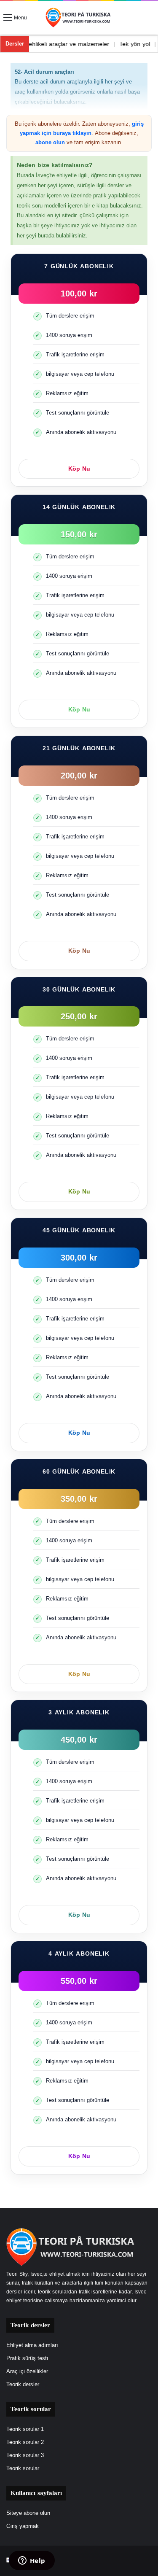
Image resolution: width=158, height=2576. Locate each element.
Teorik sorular (23, 2468)
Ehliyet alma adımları (32, 2345)
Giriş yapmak (23, 2526)
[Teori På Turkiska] (79, 18)
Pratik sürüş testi (27, 2358)
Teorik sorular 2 (25, 2442)
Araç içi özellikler (27, 2371)
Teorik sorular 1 (25, 2429)
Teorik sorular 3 (25, 2455)
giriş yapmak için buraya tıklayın (82, 128)
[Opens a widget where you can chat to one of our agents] (32, 2561)
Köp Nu (79, 469)
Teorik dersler (23, 2385)
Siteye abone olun (28, 2513)
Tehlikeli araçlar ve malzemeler (87, 44)
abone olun (50, 142)
